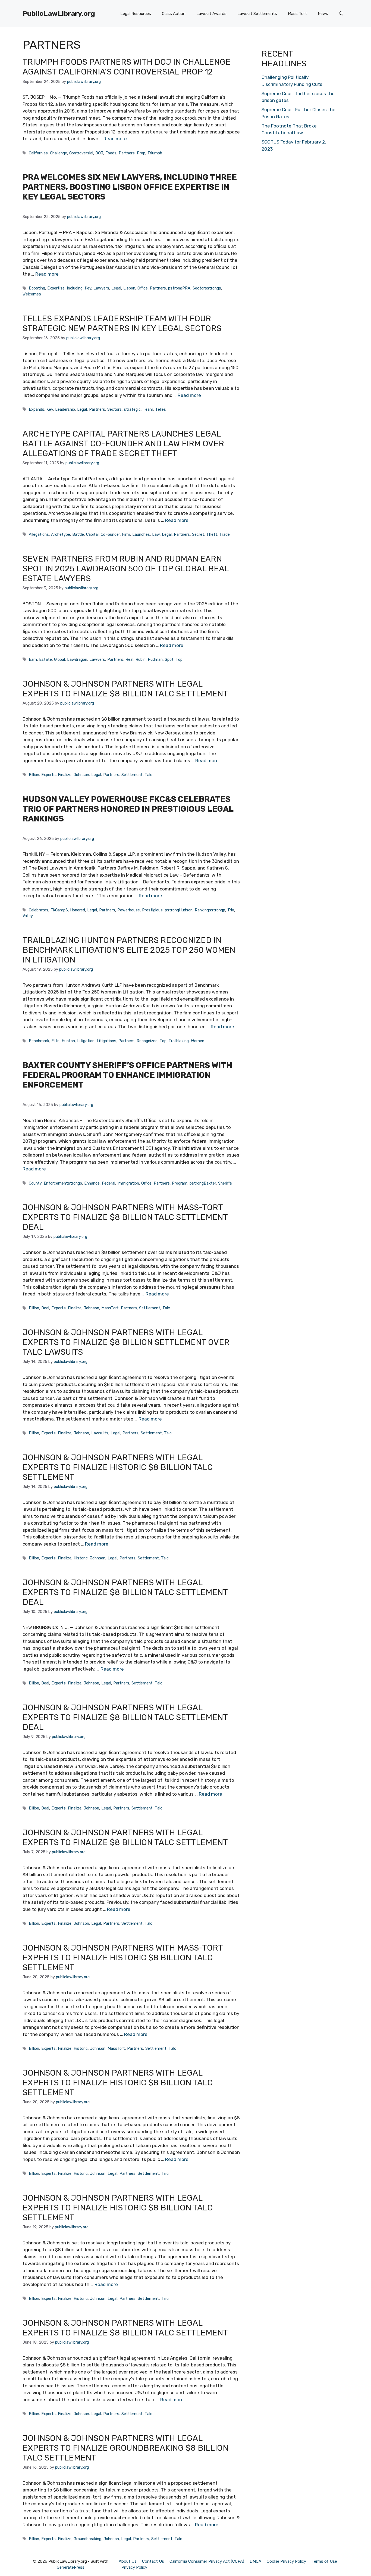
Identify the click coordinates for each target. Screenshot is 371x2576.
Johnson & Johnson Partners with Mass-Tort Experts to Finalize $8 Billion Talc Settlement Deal (125, 1217)
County (35, 1183)
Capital (92, 534)
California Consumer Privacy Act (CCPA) (207, 2561)
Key (88, 288)
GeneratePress (71, 2567)
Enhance (92, 1183)
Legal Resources (136, 14)
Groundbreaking (87, 2539)
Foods (111, 153)
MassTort (110, 1308)
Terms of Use (324, 2561)
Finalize (65, 775)
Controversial (81, 153)
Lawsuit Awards (211, 14)
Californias (38, 153)
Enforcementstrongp (63, 1183)
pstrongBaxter (203, 1183)
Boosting (37, 288)
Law (156, 534)
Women (198, 1041)
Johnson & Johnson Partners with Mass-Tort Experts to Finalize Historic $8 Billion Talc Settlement (123, 1958)
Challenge (59, 153)
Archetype (61, 534)
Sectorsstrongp (207, 288)
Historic (81, 1558)
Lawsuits (100, 1433)
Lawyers (101, 288)
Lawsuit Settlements (257, 14)
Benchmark (39, 1041)
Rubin (141, 659)
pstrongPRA (179, 288)
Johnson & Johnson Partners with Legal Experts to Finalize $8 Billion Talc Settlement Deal (125, 1592)
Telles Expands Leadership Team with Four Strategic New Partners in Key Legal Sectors (122, 323)
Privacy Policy (134, 2567)
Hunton (68, 1041)
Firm (126, 534)
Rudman (155, 659)
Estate (45, 659)
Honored (78, 910)
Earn (33, 659)
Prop (141, 153)
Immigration (128, 1183)
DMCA (255, 2561)
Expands (37, 409)
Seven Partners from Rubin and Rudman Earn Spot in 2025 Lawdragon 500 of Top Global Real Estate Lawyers (126, 569)
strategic (132, 409)
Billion (34, 775)
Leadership (65, 409)
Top (179, 659)
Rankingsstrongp (210, 910)
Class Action (174, 14)
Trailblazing (179, 1041)
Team (148, 409)
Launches (141, 534)
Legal (116, 288)
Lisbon (129, 288)
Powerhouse (129, 910)
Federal (109, 1183)
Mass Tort (297, 14)
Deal (45, 1308)
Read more (115, 139)
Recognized (147, 1041)
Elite (55, 1041)
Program (180, 1183)
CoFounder (110, 534)
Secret (198, 534)
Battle (78, 534)
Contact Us (153, 2561)
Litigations (106, 1041)
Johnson (81, 775)
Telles (161, 409)
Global (59, 659)
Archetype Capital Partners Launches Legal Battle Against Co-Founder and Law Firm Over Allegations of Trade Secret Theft (123, 444)
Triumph (155, 153)
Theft (212, 534)
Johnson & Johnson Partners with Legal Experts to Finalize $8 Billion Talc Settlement (125, 689)
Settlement (132, 775)
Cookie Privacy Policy (286, 2561)
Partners (127, 153)
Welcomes (32, 294)
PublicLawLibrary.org (59, 13)
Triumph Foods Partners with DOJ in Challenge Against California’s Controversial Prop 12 (127, 67)
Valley (28, 916)
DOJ (99, 153)
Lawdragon (77, 659)
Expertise (56, 288)
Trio (231, 910)
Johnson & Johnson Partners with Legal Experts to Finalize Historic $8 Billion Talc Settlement (118, 1467)
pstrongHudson (179, 910)
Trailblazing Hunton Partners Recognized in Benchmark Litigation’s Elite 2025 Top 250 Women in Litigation (129, 950)
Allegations (39, 534)
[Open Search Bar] (341, 14)
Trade (225, 534)
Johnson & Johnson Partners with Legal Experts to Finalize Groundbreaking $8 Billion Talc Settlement (125, 2448)
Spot (169, 659)
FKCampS (59, 910)
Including (75, 288)
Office (143, 288)
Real (129, 659)
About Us (128, 2561)
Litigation (86, 1041)
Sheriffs (225, 1183)
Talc (149, 775)
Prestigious (152, 910)
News (323, 14)
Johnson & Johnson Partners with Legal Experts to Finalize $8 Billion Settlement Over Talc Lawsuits (126, 1342)
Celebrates (39, 910)
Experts (48, 775)
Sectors (114, 409)
